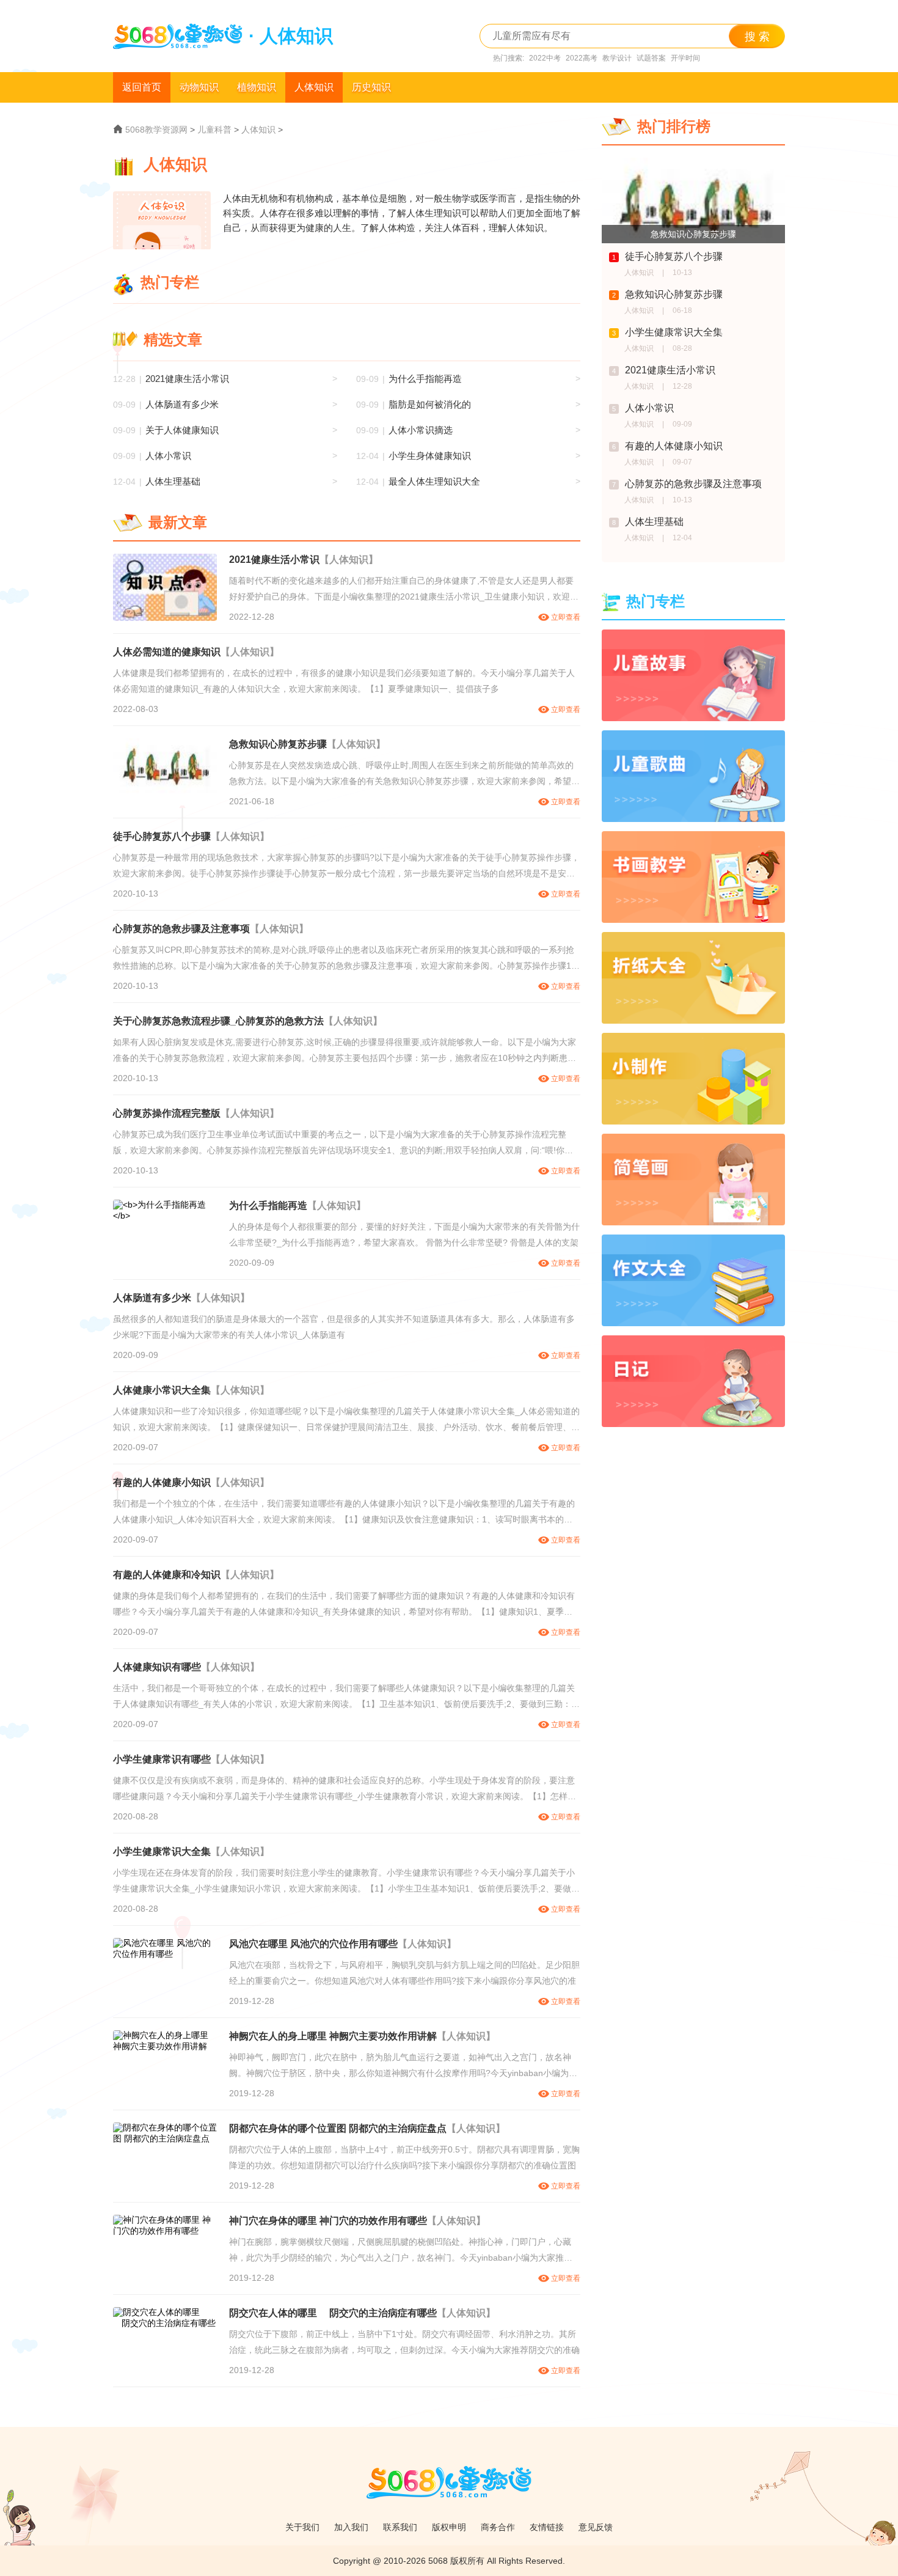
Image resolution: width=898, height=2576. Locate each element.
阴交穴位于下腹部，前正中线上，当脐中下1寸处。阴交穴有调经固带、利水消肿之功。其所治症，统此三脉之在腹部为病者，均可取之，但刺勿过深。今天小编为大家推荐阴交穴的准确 (404, 2342)
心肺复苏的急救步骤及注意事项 (181, 929)
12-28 (682, 386)
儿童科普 (214, 130)
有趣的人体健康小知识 (162, 1482)
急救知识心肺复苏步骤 (278, 744)
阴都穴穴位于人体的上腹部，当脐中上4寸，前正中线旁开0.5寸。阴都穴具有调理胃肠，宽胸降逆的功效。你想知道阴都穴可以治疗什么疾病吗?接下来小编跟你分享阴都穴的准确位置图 (404, 2157)
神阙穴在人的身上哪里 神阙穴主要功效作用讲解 (333, 2036)
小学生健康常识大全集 (162, 1851)
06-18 (682, 310)
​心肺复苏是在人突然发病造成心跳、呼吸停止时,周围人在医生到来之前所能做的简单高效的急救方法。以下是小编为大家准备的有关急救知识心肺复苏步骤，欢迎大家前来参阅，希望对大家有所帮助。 (404, 775)
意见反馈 (596, 2527)
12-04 (682, 538)
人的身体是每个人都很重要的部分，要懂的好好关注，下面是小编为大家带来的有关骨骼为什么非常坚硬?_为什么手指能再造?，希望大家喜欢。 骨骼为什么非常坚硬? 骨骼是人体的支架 (404, 1235)
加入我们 (351, 2527)
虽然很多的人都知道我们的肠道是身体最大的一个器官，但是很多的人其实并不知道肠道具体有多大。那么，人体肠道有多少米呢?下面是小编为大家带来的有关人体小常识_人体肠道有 (344, 1327)
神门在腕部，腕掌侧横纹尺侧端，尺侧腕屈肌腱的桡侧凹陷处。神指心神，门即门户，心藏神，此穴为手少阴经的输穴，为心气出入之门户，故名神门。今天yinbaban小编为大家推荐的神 (401, 2251)
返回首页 (142, 87)
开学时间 (685, 58)
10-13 (682, 273)
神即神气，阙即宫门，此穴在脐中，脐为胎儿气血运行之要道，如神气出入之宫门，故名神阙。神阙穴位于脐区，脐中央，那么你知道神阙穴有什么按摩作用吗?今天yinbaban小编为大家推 (403, 2067)
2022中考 (545, 58)
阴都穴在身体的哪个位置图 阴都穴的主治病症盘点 (338, 2128)
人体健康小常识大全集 (162, 1390)
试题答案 (651, 58)
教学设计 (617, 58)
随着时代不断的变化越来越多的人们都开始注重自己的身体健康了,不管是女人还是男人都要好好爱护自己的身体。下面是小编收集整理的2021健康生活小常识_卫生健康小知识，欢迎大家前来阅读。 (404, 590)
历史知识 (371, 87)
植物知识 (257, 87)
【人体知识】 (349, 560)
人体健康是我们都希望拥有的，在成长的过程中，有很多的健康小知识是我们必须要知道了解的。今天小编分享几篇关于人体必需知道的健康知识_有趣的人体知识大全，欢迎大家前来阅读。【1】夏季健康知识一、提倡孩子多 (344, 681)
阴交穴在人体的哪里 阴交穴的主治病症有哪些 (333, 2313)
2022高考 (582, 58)
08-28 (682, 348)
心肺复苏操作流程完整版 (167, 1113)
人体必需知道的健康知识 (167, 652)
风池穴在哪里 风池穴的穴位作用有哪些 (313, 1944)
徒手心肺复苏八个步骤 (162, 836)
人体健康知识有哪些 (157, 1667)
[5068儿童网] (449, 2505)
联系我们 (400, 2527)
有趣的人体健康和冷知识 (167, 1575)
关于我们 (302, 2527)
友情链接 (547, 2527)
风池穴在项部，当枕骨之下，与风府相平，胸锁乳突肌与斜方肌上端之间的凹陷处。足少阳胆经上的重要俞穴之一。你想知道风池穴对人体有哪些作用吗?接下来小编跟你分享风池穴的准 (404, 1973)
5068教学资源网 (156, 130)
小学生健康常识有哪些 (162, 1759)
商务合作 (498, 2527)
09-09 (682, 424)
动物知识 (199, 87)
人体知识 (314, 87)
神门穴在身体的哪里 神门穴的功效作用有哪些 (328, 2221)
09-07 (682, 462)
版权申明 (449, 2527)
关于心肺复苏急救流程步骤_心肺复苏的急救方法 (218, 1021)
